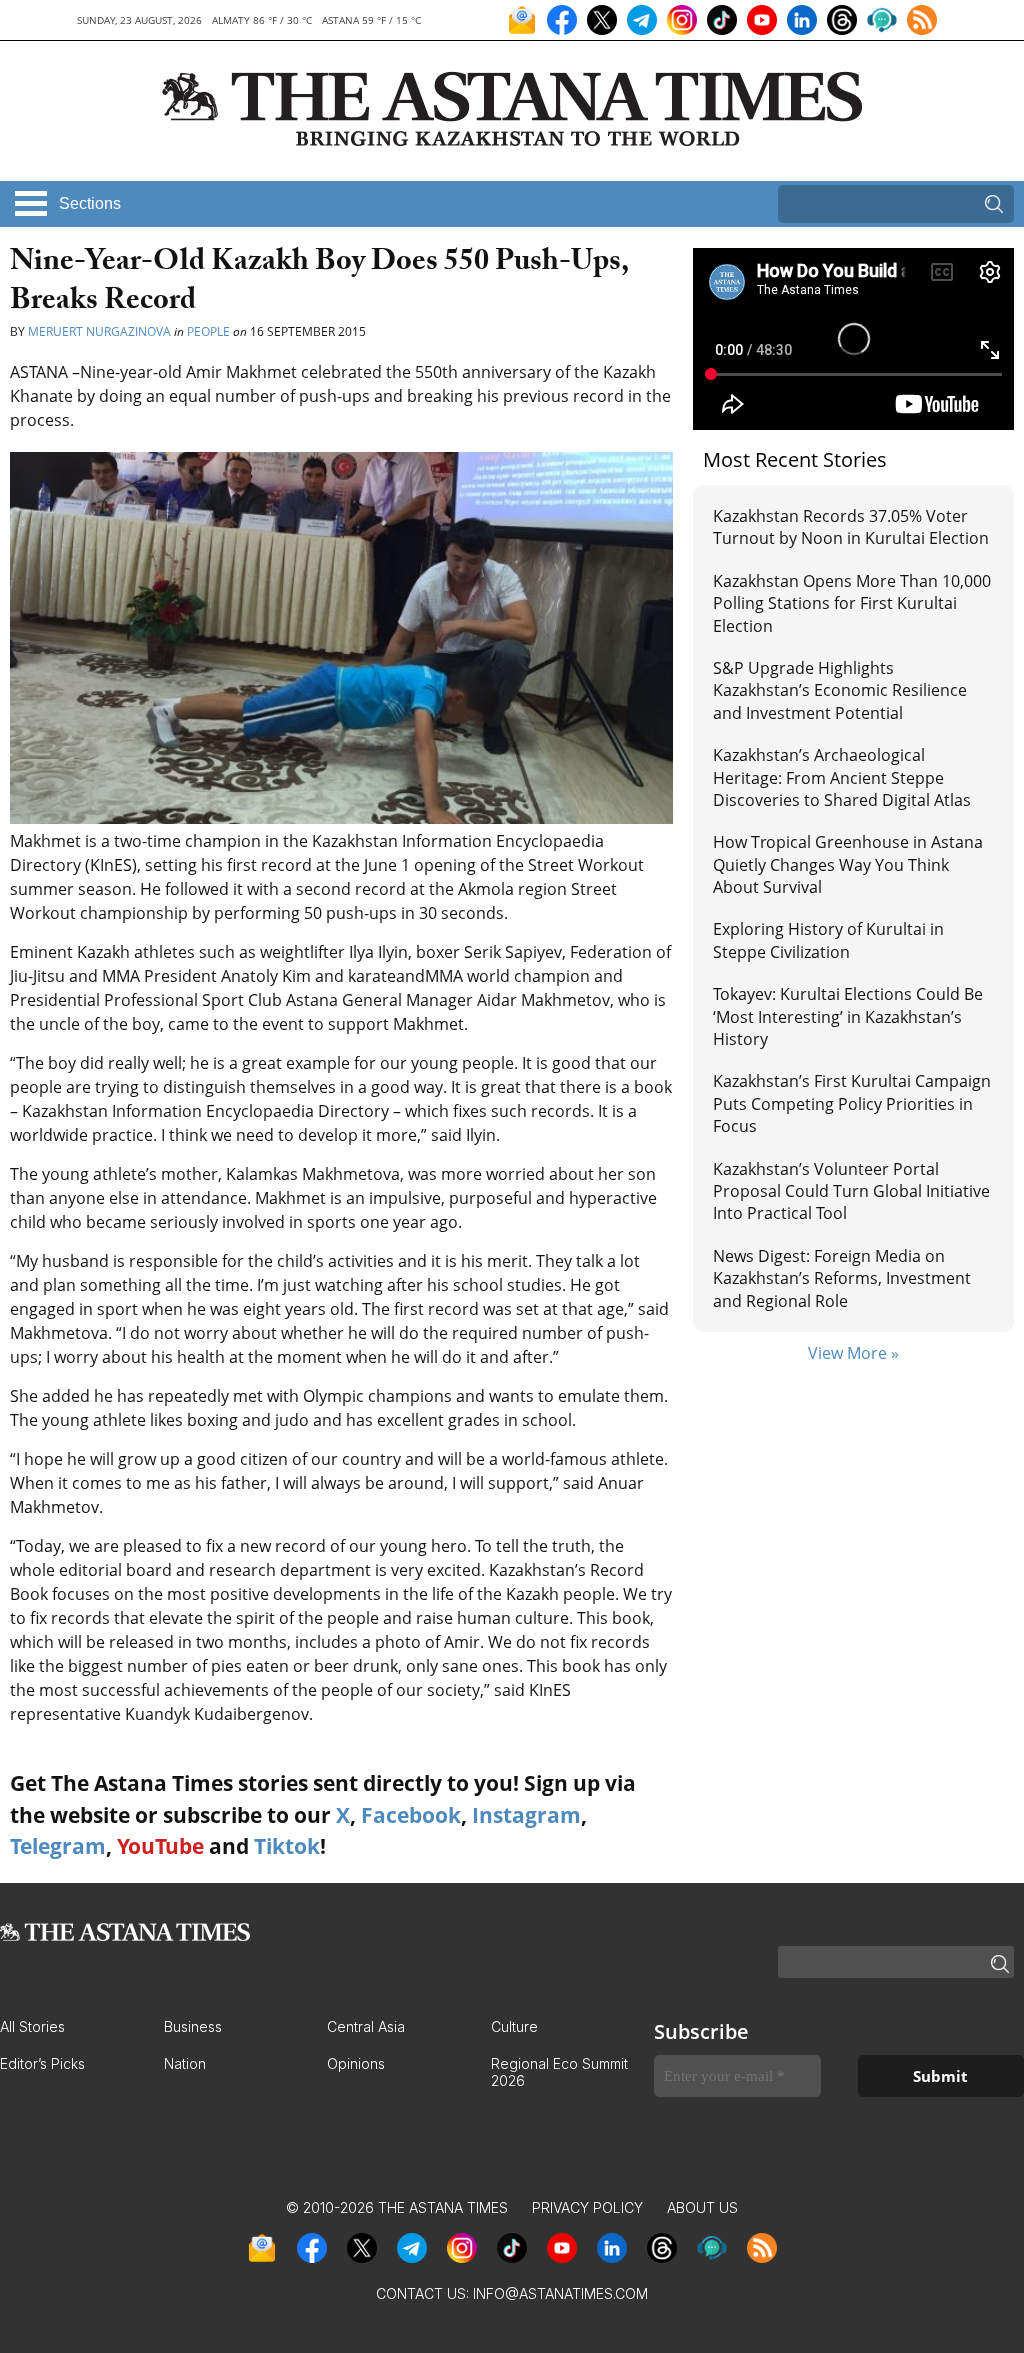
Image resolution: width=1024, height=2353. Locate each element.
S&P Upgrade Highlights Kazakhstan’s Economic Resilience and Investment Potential (840, 690)
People (208, 331)
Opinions (356, 2063)
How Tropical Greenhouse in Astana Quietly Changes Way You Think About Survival (848, 864)
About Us (702, 2207)
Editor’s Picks (42, 2063)
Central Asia (366, 2026)
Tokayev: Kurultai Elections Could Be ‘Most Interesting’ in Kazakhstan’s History (848, 1016)
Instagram (526, 1815)
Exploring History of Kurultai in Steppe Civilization (828, 940)
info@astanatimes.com (560, 2293)
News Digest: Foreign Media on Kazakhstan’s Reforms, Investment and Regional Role (842, 1278)
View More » (853, 1353)
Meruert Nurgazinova (101, 331)
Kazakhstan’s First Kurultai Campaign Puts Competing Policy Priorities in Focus (852, 1103)
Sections (90, 203)
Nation (185, 2063)
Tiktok (287, 1846)
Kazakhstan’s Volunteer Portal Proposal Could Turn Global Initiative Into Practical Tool (851, 1191)
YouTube (160, 1846)
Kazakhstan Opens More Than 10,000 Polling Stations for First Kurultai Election (852, 603)
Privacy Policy (587, 2207)
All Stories (32, 2026)
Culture (514, 2026)
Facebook (411, 1815)
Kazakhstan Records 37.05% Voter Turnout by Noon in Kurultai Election (853, 527)
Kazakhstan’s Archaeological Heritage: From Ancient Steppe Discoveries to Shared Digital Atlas (842, 777)
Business (193, 2026)
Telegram (58, 1846)
